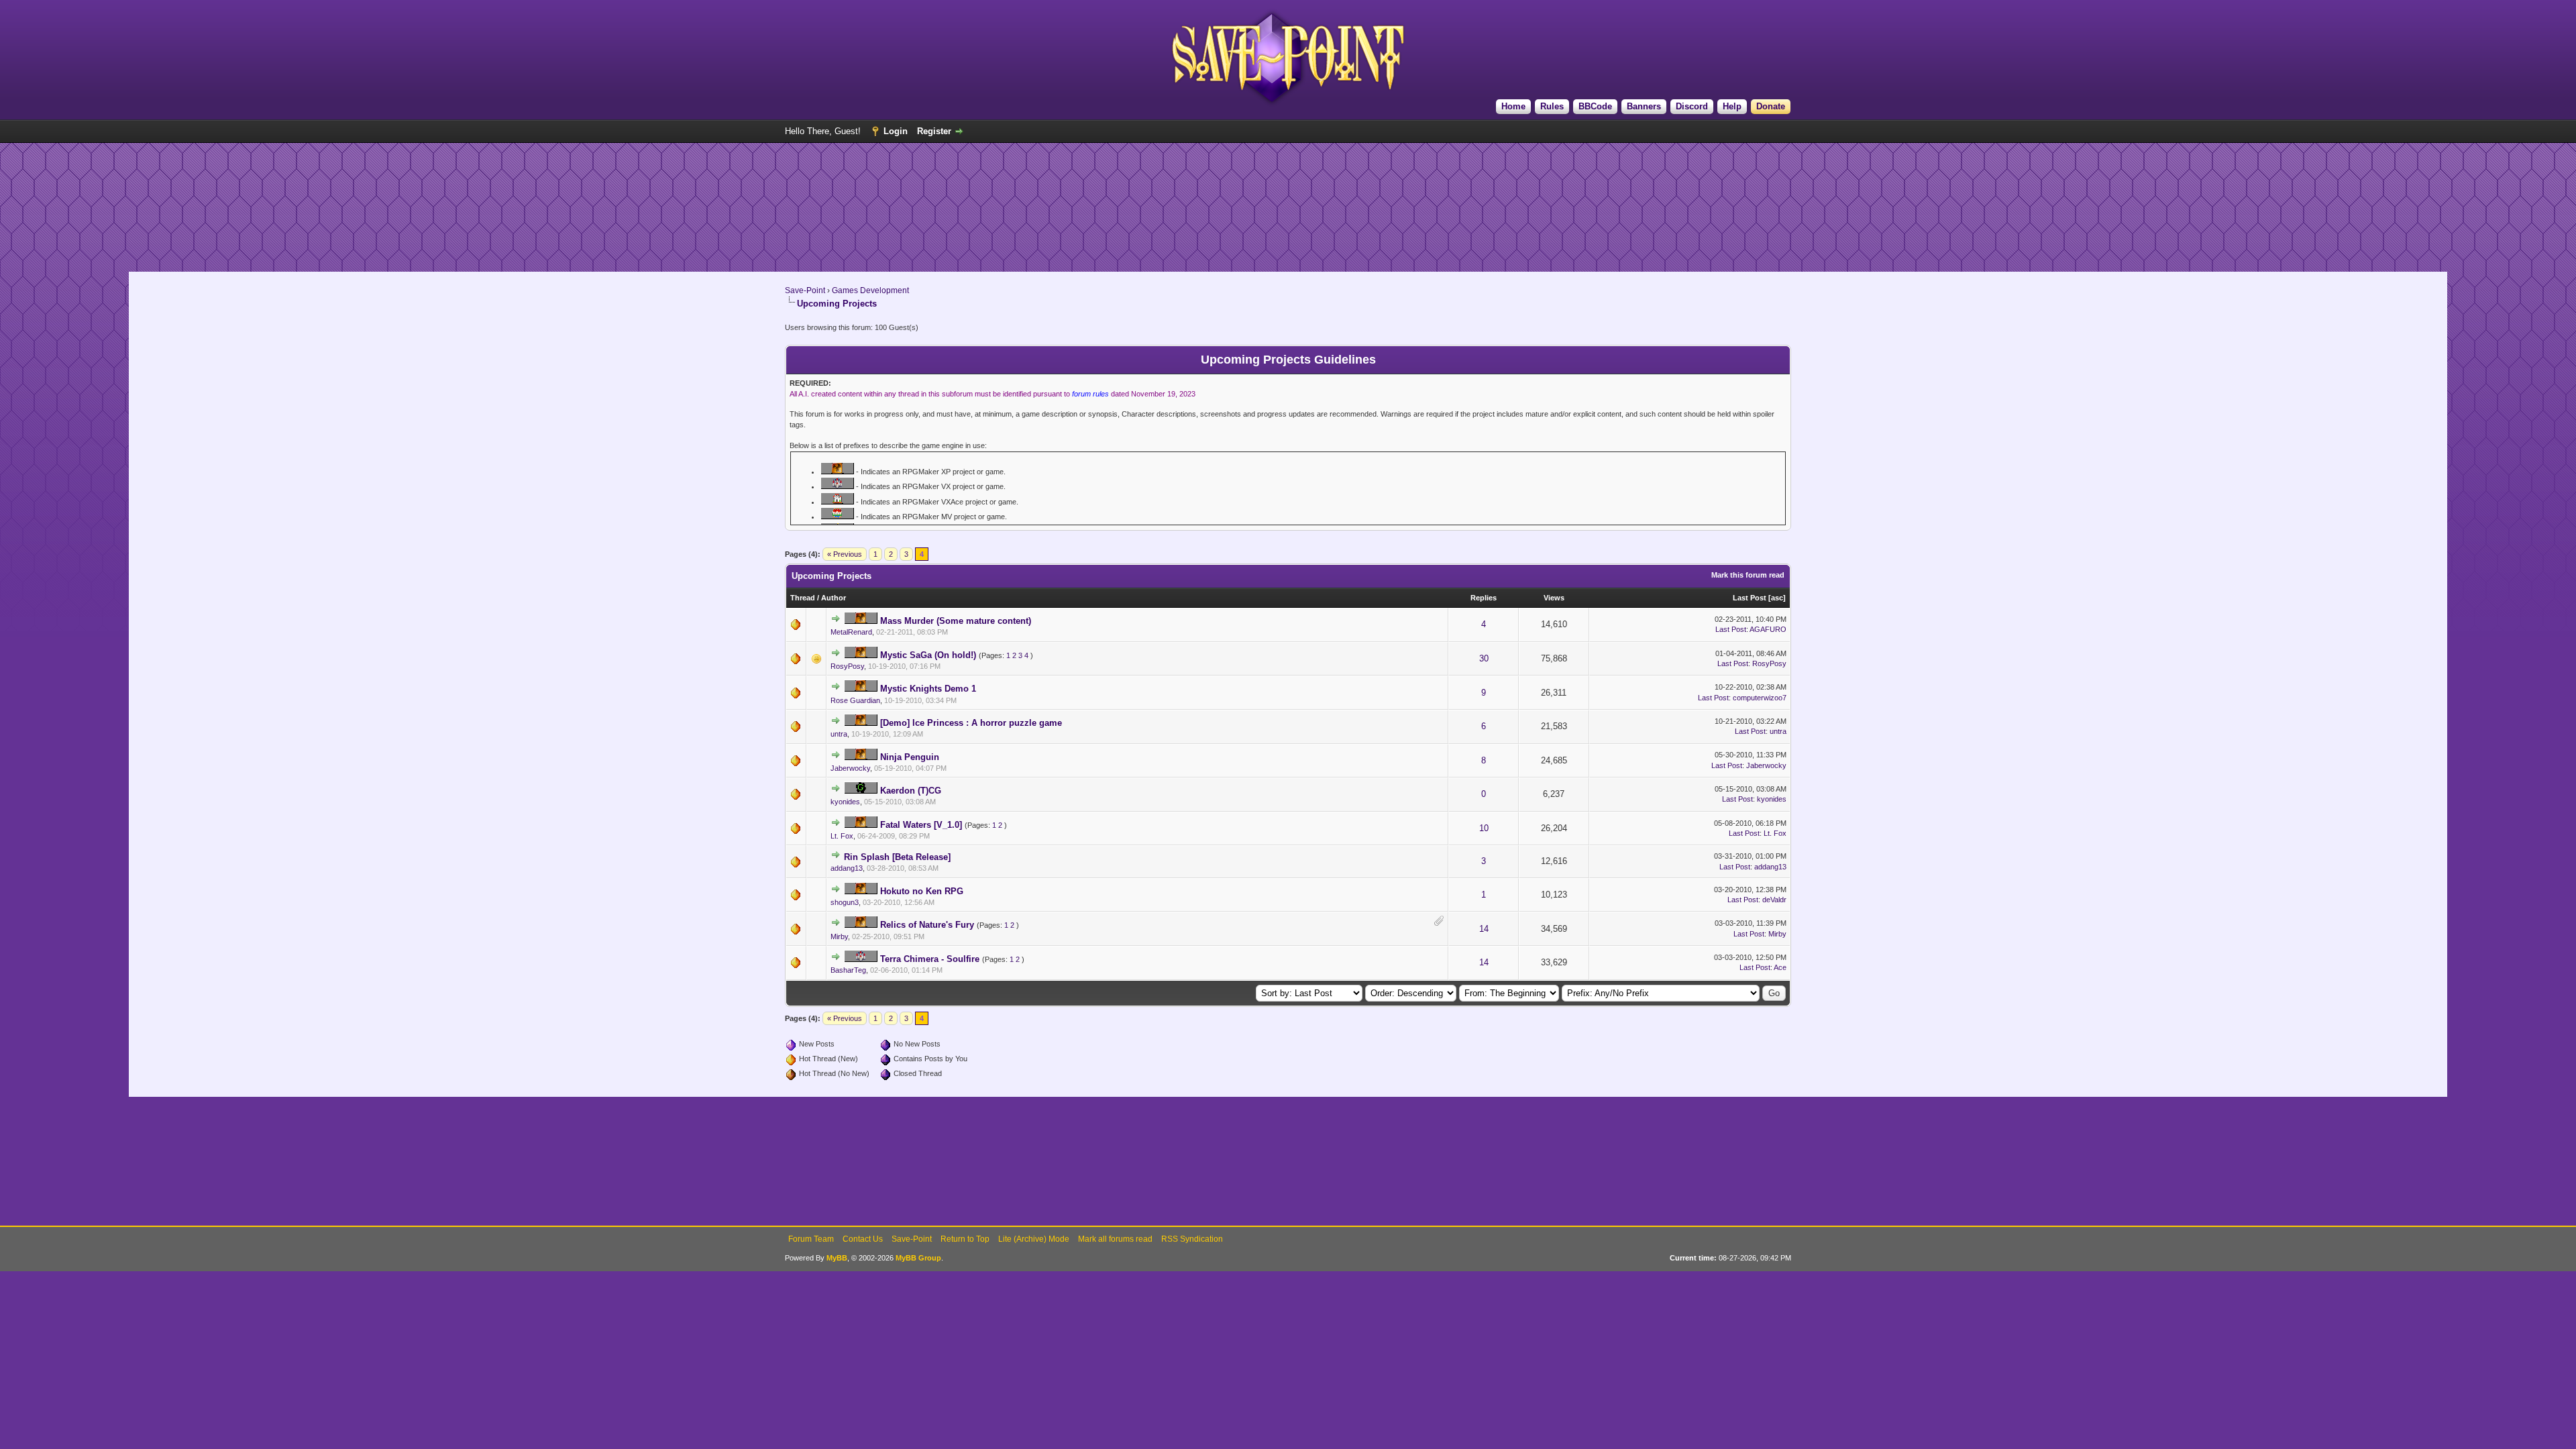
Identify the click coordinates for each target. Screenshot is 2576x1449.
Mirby (839, 936)
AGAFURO (1768, 629)
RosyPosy (847, 666)
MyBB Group (918, 1258)
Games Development (870, 290)
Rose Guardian (855, 700)
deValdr (1774, 900)
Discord (1692, 106)
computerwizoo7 (1760, 698)
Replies (1484, 598)
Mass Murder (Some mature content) (956, 621)
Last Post (1750, 598)
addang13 (847, 868)
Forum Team (811, 1239)
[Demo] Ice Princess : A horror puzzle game (971, 723)
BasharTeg (848, 970)
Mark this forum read (1748, 575)
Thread (803, 598)
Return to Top (965, 1239)
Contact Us (863, 1239)
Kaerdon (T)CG (911, 791)
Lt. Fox (842, 836)
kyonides (845, 802)
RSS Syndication (1192, 1239)
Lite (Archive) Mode (1034, 1239)
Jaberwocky (850, 768)
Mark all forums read (1115, 1239)
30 (1484, 658)
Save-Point (805, 290)
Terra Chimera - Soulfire (930, 959)
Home (1513, 106)
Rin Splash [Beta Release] (897, 857)
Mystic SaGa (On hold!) (928, 655)
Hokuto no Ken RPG (922, 891)
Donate (1771, 106)
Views (1554, 598)
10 (1484, 828)
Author (834, 598)
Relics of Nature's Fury (927, 925)
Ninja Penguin (910, 757)
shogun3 (845, 902)
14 (1484, 929)
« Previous (845, 554)
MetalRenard (851, 632)
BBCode (1595, 106)
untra (839, 734)
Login (896, 131)
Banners (1644, 106)
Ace (1780, 967)
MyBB (837, 1258)
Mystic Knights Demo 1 (928, 689)
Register (934, 131)
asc (1777, 598)
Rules (1552, 106)
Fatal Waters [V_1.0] (921, 825)
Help (1732, 106)
